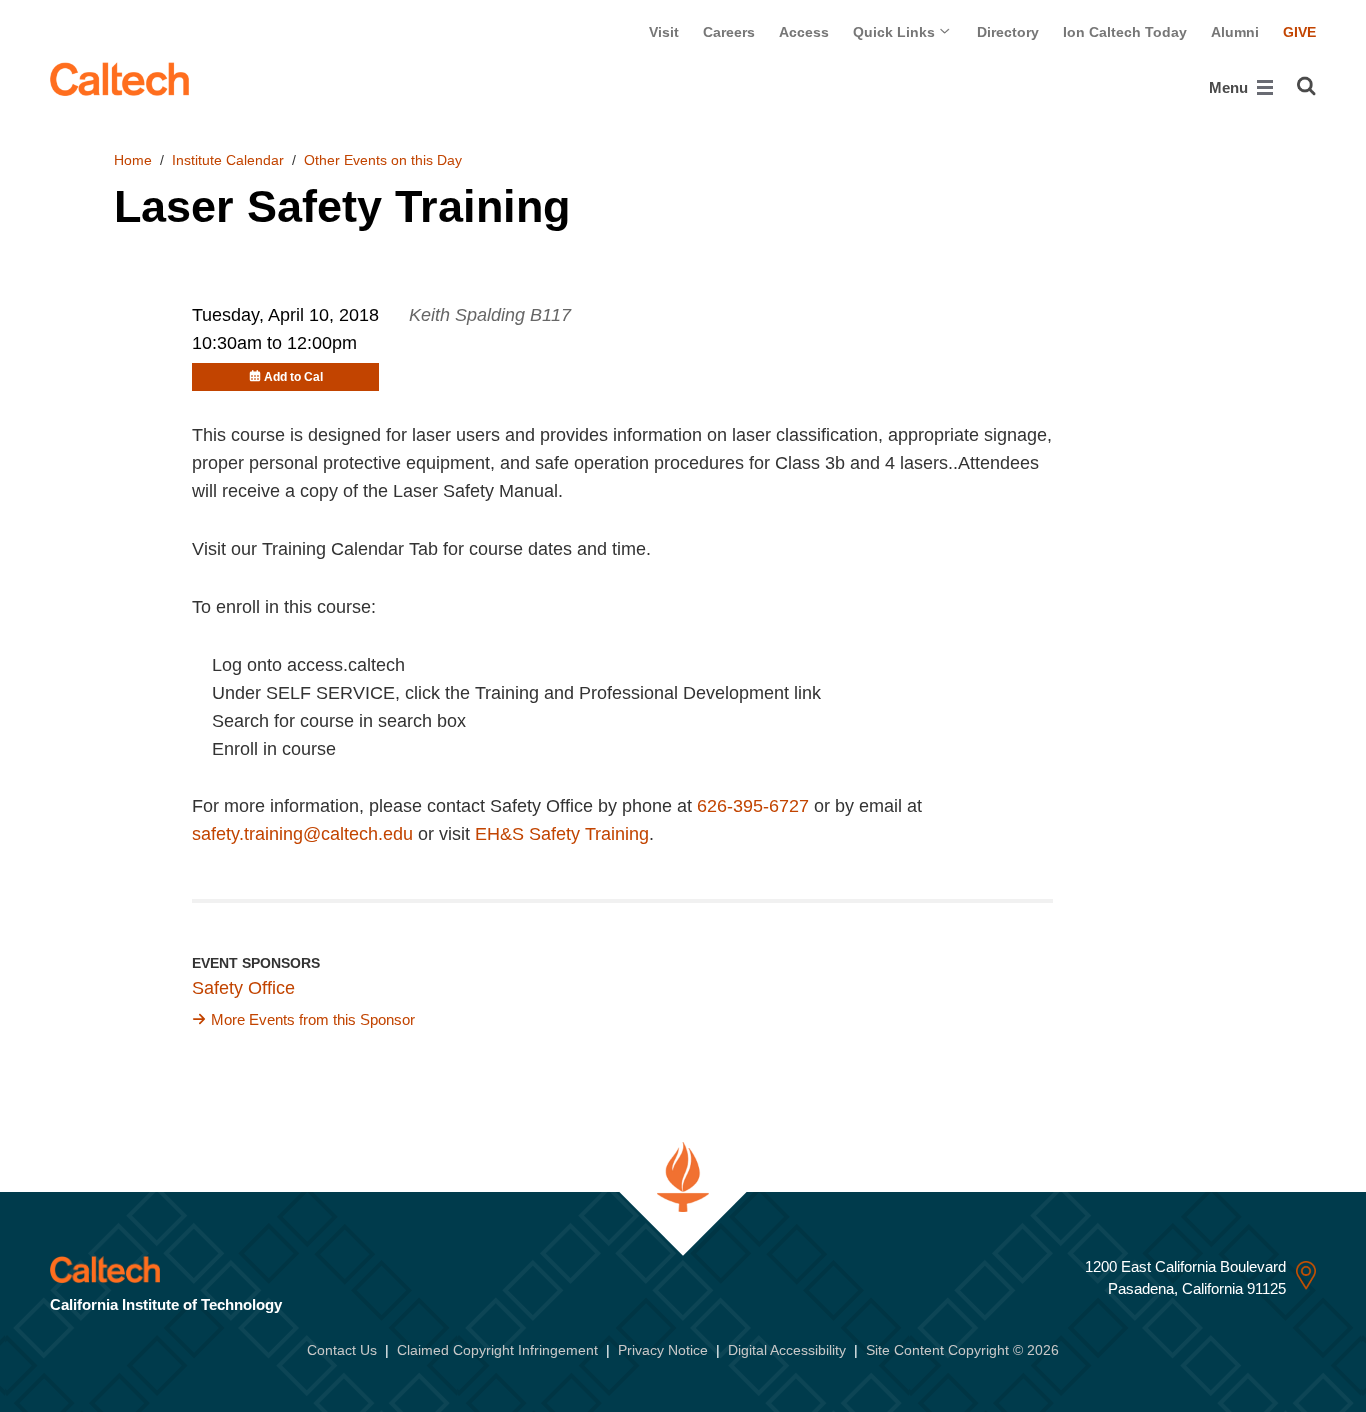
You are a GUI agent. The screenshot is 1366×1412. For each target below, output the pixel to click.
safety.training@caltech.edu (302, 834)
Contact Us (342, 1350)
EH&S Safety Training (562, 834)
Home (133, 160)
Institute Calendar (228, 160)
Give (1299, 32)
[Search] (1306, 86)
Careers (729, 32)
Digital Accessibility (787, 1350)
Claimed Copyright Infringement (497, 1350)
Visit (664, 32)
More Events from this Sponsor (313, 1019)
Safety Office (243, 988)
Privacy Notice (663, 1350)
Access (804, 32)
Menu (1230, 87)
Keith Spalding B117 (490, 315)
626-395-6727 (753, 806)
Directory (1008, 32)
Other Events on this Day (383, 160)
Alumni (1235, 32)
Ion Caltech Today (1125, 32)
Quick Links (896, 32)
